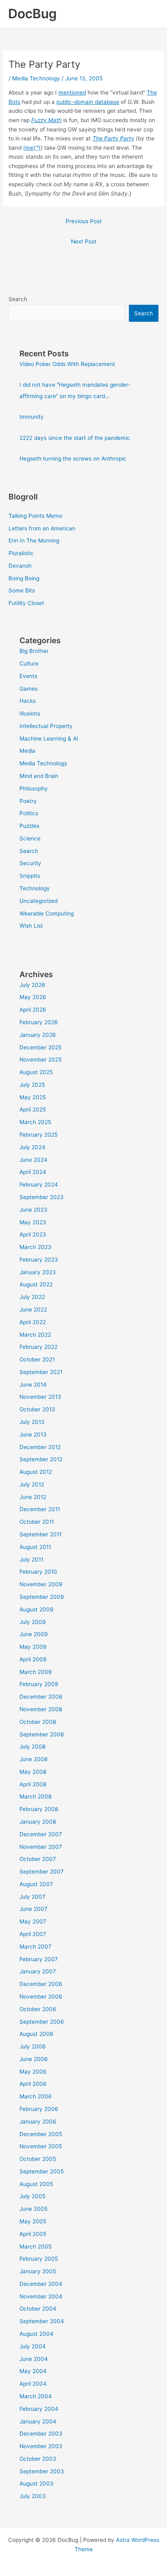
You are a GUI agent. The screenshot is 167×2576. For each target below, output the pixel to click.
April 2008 (33, 1784)
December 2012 (40, 1447)
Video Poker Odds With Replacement (67, 364)
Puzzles (29, 826)
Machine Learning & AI (49, 739)
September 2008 (42, 1734)
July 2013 (32, 1422)
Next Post (84, 241)
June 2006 (34, 2059)
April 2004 (33, 2384)
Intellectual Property (46, 726)
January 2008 (38, 1822)
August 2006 (36, 2034)
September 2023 (42, 1197)
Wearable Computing (47, 913)
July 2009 (33, 1622)
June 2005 (33, 2209)
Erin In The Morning (34, 541)
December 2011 (40, 1509)
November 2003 (41, 2446)
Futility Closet (26, 603)
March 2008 (35, 1796)
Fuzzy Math (46, 120)
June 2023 (33, 1210)
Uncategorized (39, 901)
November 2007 (41, 1847)
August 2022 (36, 1284)
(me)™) (32, 148)
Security (30, 863)
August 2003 (36, 2483)
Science (30, 838)
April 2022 (33, 1322)
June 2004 (34, 2359)
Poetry (28, 801)
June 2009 (34, 1634)
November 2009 (41, 1584)
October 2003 (38, 2459)
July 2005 (32, 2196)
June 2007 (33, 1909)
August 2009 (36, 1609)
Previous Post (84, 221)
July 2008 (32, 1747)
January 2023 (38, 1272)
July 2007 (32, 1897)
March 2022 (35, 1335)
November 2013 (40, 1397)
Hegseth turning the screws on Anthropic (73, 459)
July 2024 (32, 1147)
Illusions (30, 713)
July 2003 (33, 2496)
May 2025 (33, 1097)
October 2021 (37, 1359)
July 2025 (32, 1085)
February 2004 (39, 2409)
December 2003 (41, 2434)
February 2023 (39, 1260)
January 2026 (38, 1035)
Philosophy (34, 788)
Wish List (31, 926)
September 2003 (42, 2471)
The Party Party (113, 138)
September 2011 (41, 1534)
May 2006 (33, 2072)
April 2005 (33, 2234)
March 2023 (35, 1247)
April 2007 (33, 1934)
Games (29, 689)
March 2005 (35, 2246)
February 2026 (39, 1022)
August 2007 (36, 1884)
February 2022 (39, 1347)
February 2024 (39, 1185)
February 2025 (39, 1135)
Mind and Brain (39, 776)
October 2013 (37, 1409)
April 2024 (33, 1172)
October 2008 (38, 1722)
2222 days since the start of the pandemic (75, 438)
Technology (35, 888)
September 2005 (42, 2171)
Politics (29, 813)
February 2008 (39, 1809)
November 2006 (41, 1997)
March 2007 (35, 1947)
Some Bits (22, 590)
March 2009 (36, 1672)
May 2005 (33, 2221)
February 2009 (39, 1684)
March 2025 (35, 1122)
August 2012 (36, 1472)
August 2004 (36, 2334)
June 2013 (33, 1434)
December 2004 (41, 2284)
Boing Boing (24, 578)
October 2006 (38, 2009)
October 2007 (38, 1859)
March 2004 (36, 2396)
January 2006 (38, 2122)
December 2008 (41, 1697)
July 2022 (32, 1297)
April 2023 (33, 1234)
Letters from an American (42, 528)
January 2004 (38, 2421)
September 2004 (42, 2321)
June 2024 (33, 1160)
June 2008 (33, 1759)
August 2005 (36, 2184)
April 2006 (33, 2084)
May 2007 (33, 1921)
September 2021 (41, 1372)
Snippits (30, 876)
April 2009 (33, 1659)
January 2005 (38, 2271)
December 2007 (41, 1834)
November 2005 (41, 2146)
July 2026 (32, 985)
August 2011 (35, 1547)
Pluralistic (21, 553)
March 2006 (36, 2096)
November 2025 (41, 1060)
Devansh (20, 566)
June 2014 (33, 1385)
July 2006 (33, 2046)
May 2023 (33, 1222)
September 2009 (42, 1597)
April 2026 (33, 1010)
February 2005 (39, 2259)
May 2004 (33, 2371)
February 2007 (39, 1959)
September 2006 (42, 2022)
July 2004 (33, 2346)
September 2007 (42, 1872)
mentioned (72, 93)
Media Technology (36, 78)
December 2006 (41, 1984)
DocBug (32, 14)
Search (18, 299)
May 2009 (33, 1647)
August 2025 (36, 1072)
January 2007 (38, 1971)
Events (28, 676)
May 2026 (33, 997)
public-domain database (88, 102)
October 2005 (38, 2159)
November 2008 (41, 1709)
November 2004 (41, 2296)
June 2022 (33, 1310)
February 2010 (38, 1572)
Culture (29, 663)
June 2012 (33, 1497)
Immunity (32, 417)
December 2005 (41, 2134)
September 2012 (41, 1459)
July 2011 (31, 1559)
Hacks (28, 701)
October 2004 (38, 2309)
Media (27, 751)
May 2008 (33, 1772)
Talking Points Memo (35, 516)
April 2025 (33, 1109)
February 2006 (39, 2109)
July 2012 (32, 1484)
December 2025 (41, 1047)
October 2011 (37, 1522)
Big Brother (34, 651)
